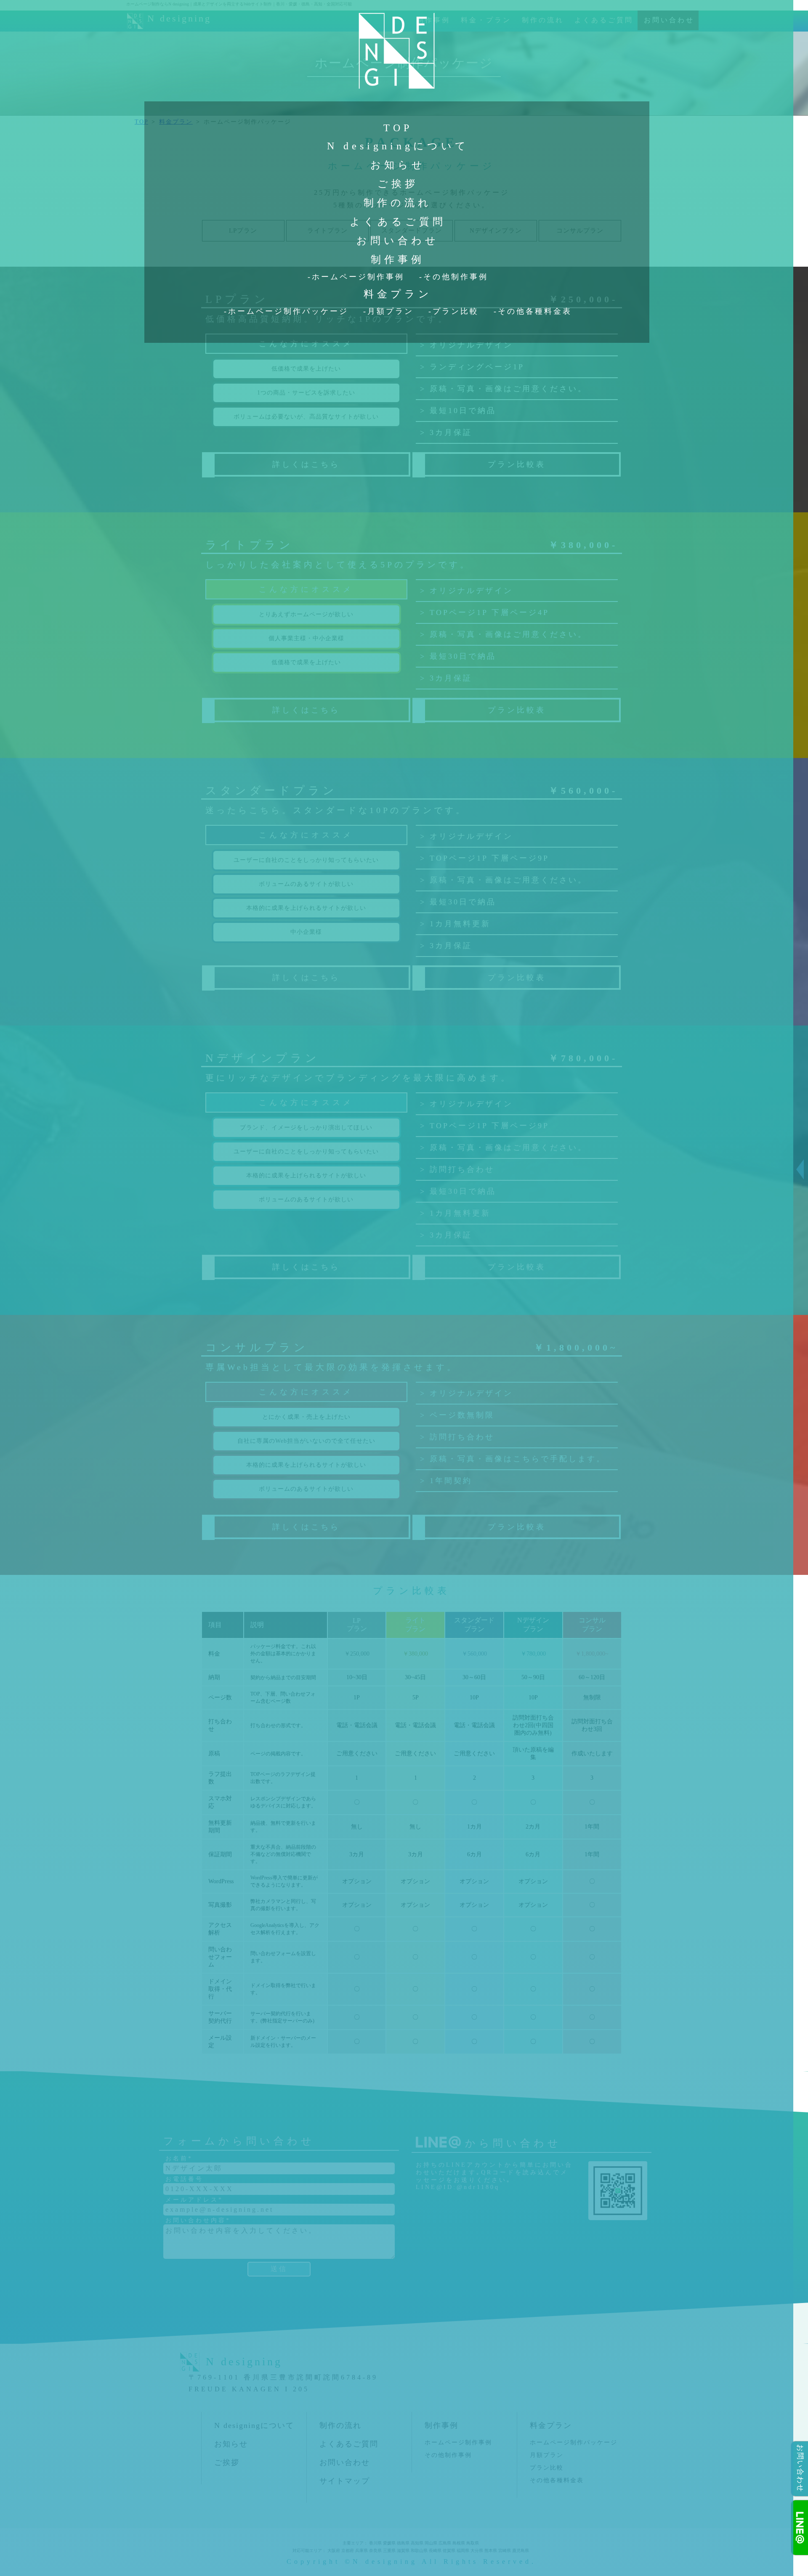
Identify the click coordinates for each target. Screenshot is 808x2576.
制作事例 (398, 260)
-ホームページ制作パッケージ (286, 311)
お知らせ (398, 165)
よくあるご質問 (398, 222)
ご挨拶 (398, 184)
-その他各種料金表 (533, 311)
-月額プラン (388, 311)
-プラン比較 (454, 311)
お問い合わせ (398, 241)
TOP (398, 128)
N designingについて (398, 146)
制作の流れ (398, 203)
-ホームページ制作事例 (356, 277)
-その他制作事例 (454, 277)
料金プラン (398, 294)
